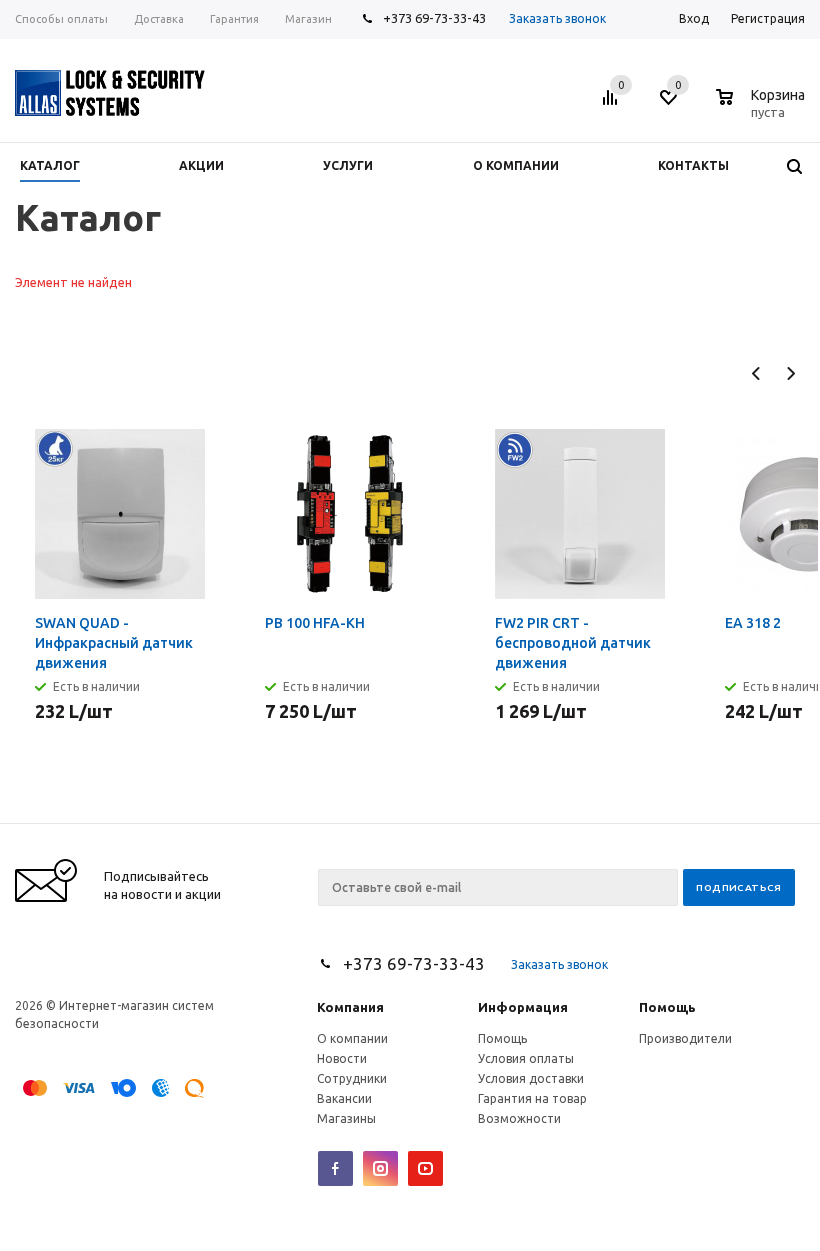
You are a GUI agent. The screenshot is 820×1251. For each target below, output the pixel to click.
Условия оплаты (526, 1058)
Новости (342, 1058)
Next (790, 373)
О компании (352, 1038)
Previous (756, 373)
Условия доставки (531, 1078)
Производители (685, 1038)
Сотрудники (352, 1078)
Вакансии (344, 1098)
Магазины (346, 1118)
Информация (523, 1007)
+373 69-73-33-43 (434, 18)
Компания (350, 1007)
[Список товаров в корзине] (763, 109)
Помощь (667, 1007)
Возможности (519, 1118)
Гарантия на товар (532, 1098)
